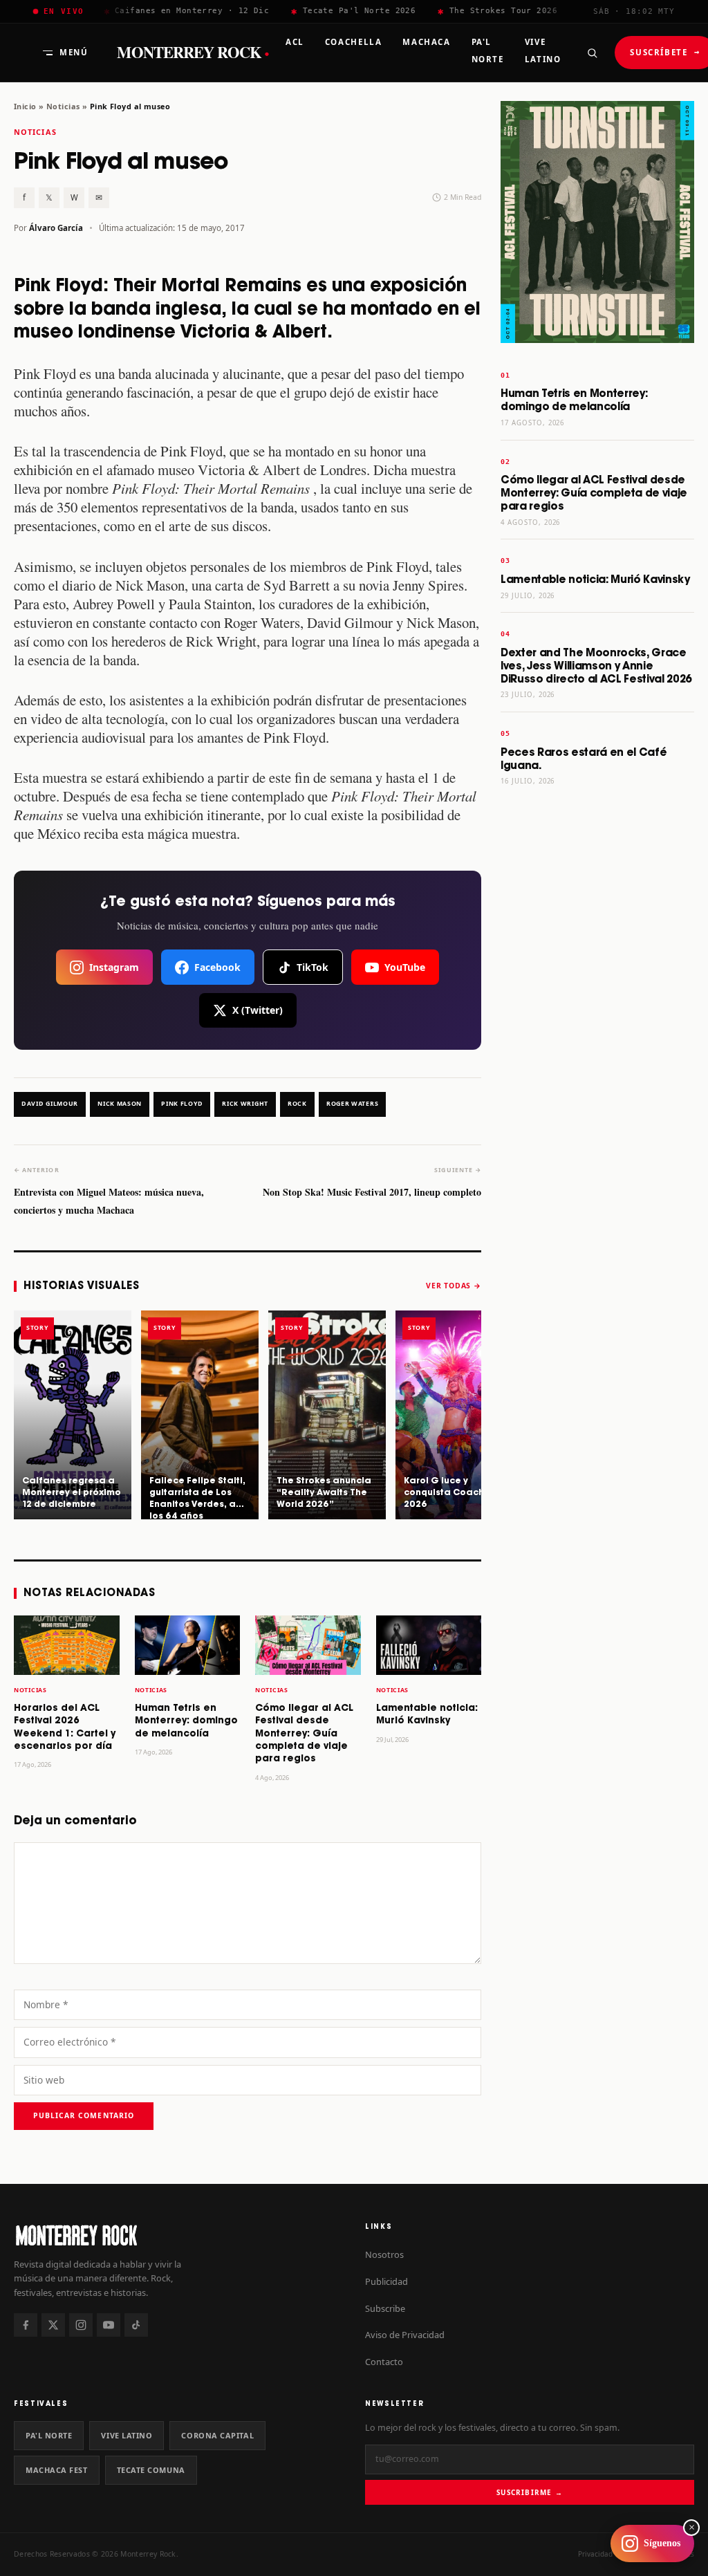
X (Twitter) (258, 1010)
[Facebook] (26, 2325)
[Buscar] (592, 53)
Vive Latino (127, 2435)
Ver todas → (454, 1286)
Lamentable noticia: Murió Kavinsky (595, 580)
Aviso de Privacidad (405, 2335)
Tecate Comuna (151, 2470)
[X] (53, 2325)
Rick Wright (245, 1104)
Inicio (25, 106)
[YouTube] (109, 2325)
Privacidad (595, 2554)
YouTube (405, 967)
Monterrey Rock (193, 53)
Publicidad (386, 2281)
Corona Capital (217, 2435)
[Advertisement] (597, 1014)
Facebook (217, 967)
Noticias (63, 106)
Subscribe (385, 2308)
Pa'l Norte (49, 2435)
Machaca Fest (57, 2470)
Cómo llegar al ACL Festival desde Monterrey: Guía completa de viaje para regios (304, 1734)
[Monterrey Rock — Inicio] (178, 2235)
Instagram (114, 967)
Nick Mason (120, 1104)
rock (297, 1104)
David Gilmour (50, 1104)
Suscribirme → (529, 2492)
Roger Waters (352, 1104)
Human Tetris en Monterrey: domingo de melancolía (186, 1721)
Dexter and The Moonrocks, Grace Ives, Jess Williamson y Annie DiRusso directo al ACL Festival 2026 (596, 666)
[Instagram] (81, 2325)
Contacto (384, 2362)
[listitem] (73, 1415)
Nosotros (384, 2254)
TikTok (313, 967)
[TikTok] (136, 2325)
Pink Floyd (182, 1104)
